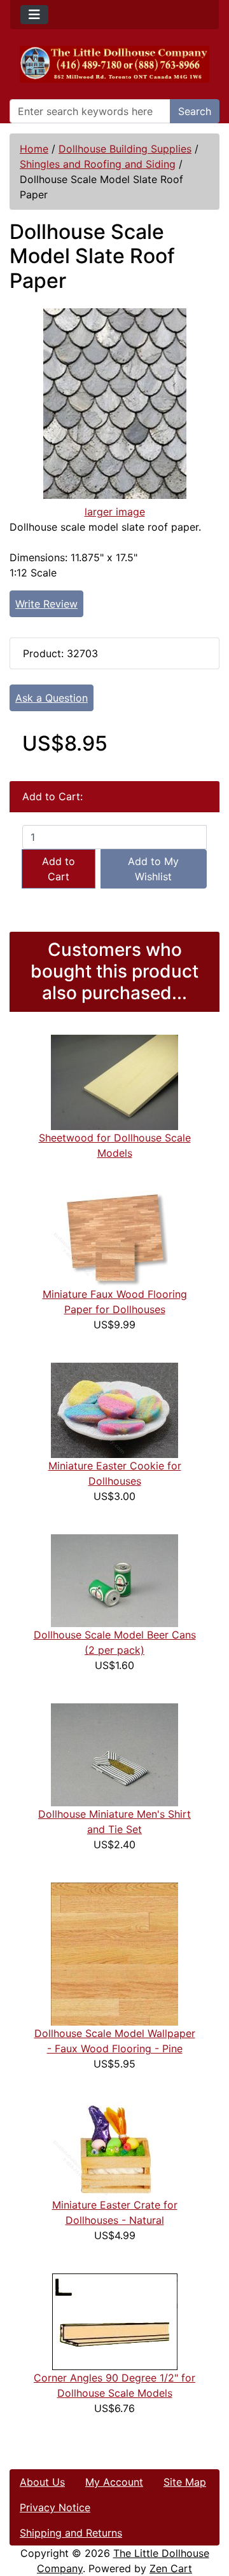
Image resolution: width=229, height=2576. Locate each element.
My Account (114, 2482)
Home (34, 149)
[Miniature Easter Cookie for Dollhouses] (114, 1410)
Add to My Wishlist (153, 869)
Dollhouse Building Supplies (125, 149)
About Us (42, 2482)
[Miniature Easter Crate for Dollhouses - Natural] (114, 2149)
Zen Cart (171, 2568)
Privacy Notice (55, 2507)
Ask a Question (52, 698)
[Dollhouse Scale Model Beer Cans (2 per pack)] (114, 1580)
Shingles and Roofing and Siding (98, 164)
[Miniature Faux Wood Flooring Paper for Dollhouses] (114, 1238)
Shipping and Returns (71, 2533)
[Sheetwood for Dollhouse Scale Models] (114, 1082)
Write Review (46, 604)
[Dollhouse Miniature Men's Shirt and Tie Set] (114, 1754)
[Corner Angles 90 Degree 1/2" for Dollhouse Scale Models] (115, 2321)
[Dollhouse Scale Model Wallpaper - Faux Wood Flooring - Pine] (114, 1953)
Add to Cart (59, 869)
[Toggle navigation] (34, 15)
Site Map (185, 2482)
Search (195, 111)
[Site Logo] (114, 64)
